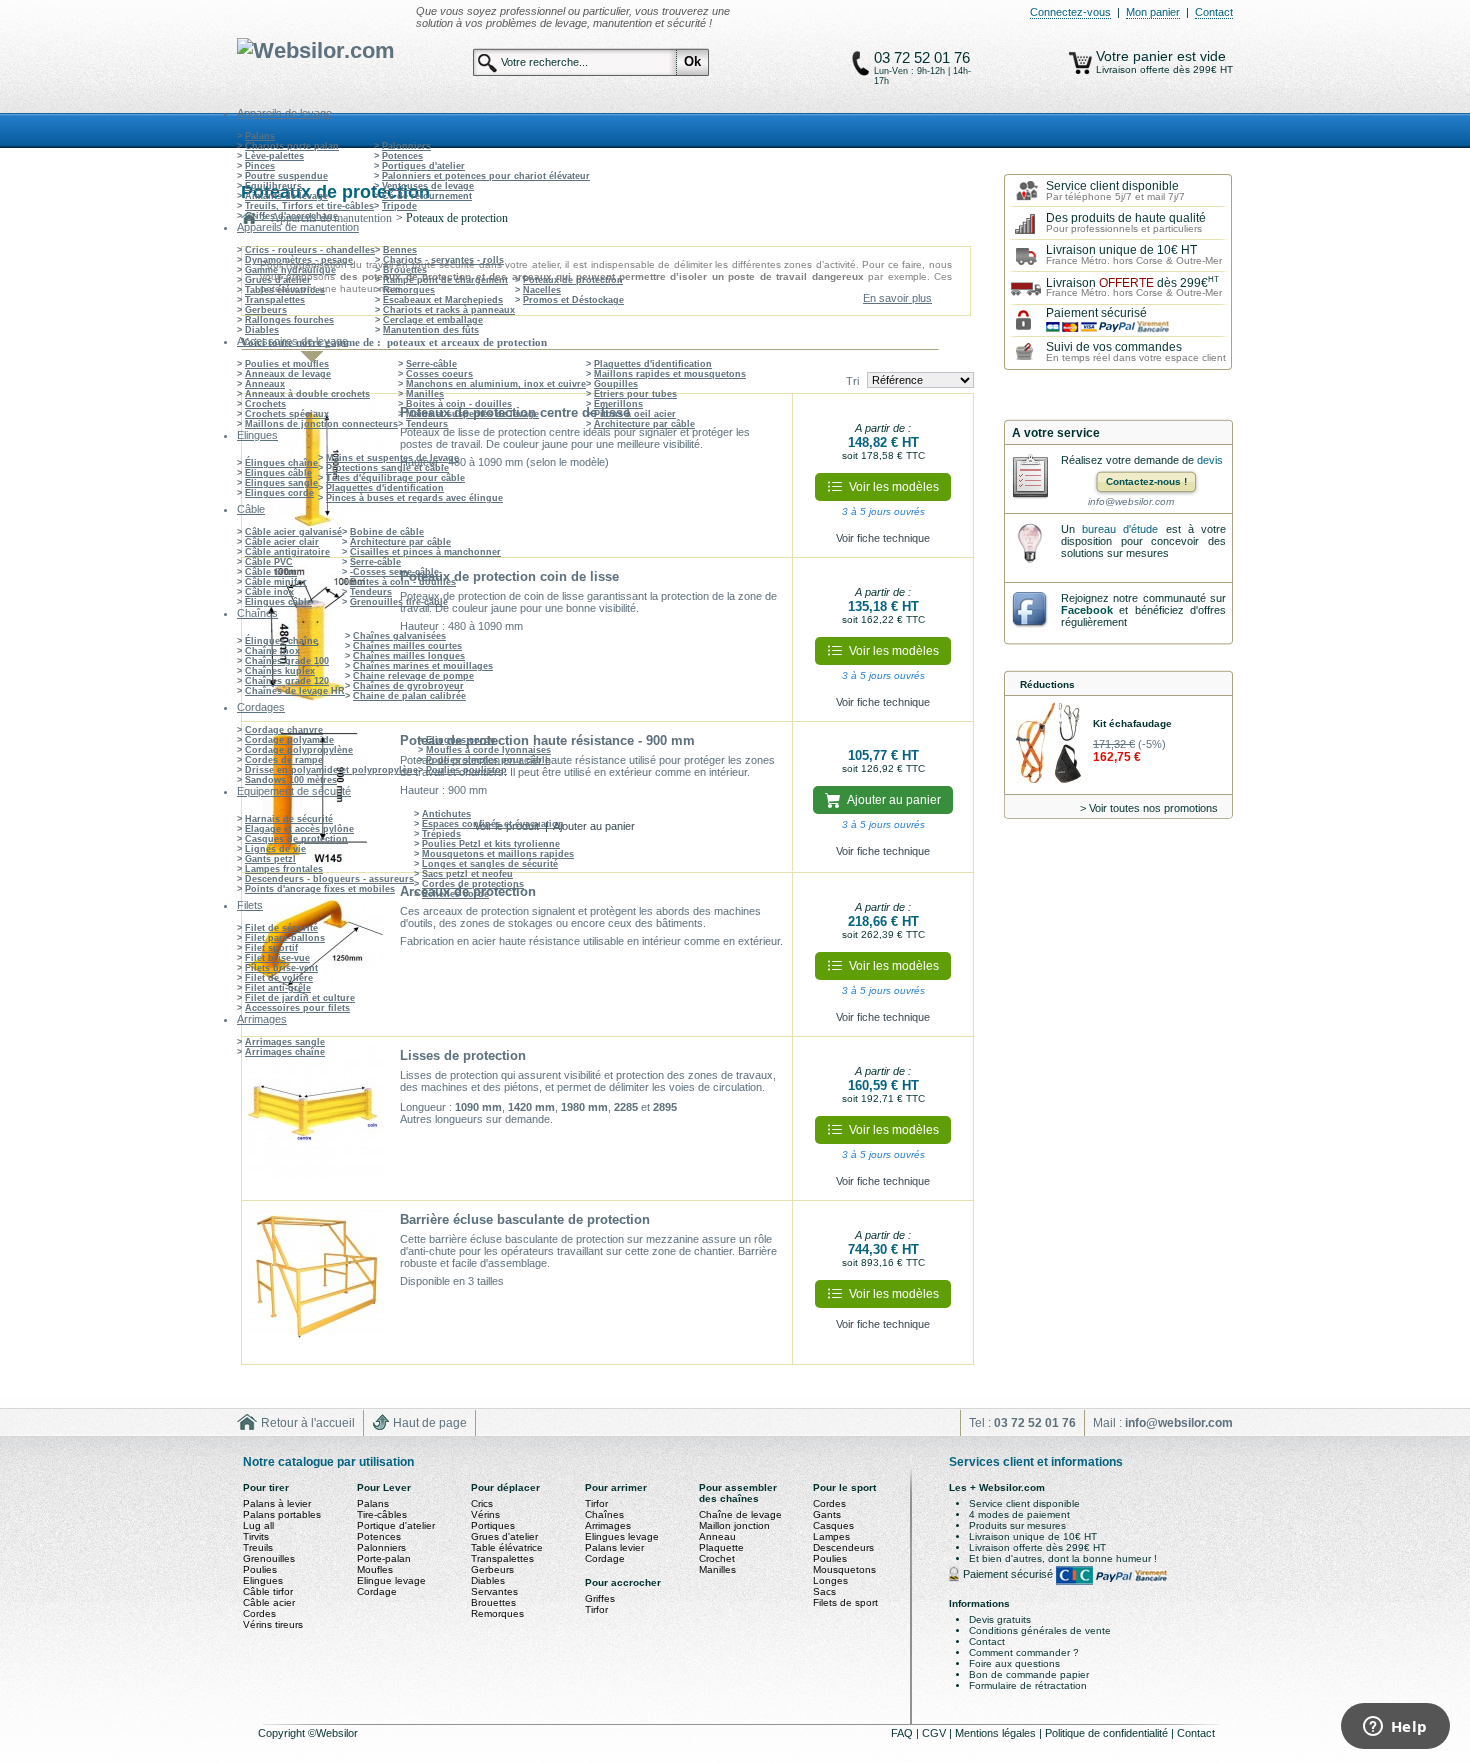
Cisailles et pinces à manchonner (425, 552)
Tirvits (256, 1536)
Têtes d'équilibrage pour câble (395, 478)
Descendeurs (843, 1547)
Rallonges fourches (289, 320)
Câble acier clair (282, 542)
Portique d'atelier (396, 1525)
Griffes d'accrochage (291, 216)
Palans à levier (277, 1503)
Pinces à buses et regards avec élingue (414, 498)
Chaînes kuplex (280, 671)
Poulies (260, 1569)
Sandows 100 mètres (291, 780)
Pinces (260, 166)
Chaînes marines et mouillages (423, 666)
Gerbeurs (266, 310)
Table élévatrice (507, 1547)
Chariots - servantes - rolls (443, 260)
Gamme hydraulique (290, 270)
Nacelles (542, 290)
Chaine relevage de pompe (413, 676)
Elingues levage (622, 1536)
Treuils (258, 1547)
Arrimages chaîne (285, 1052)
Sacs (824, 1591)
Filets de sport (845, 1602)
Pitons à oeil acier (635, 414)
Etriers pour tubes (635, 394)
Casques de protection (296, 839)
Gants (827, 1514)
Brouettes (405, 270)
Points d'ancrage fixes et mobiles (320, 889)
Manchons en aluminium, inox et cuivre (496, 384)
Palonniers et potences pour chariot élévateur (486, 176)
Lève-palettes (274, 156)
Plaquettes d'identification (653, 364)
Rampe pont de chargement (445, 280)
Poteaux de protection (573, 280)
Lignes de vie (275, 849)
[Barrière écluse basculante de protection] (316, 1283)
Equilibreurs (273, 186)
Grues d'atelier (278, 280)
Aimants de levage (286, 196)
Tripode (399, 206)
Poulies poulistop (466, 770)
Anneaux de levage (288, 374)
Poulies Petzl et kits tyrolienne (491, 844)
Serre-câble (431, 364)
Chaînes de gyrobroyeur (408, 686)
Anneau (717, 1536)
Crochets (265, 404)
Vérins (485, 1514)
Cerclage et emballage (433, 320)
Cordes (259, 1613)
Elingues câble (278, 473)
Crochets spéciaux (287, 414)
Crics (482, 1503)
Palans (260, 136)
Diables (262, 330)
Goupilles (616, 384)
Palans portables (282, 1514)
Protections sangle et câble (387, 468)
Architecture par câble (644, 424)
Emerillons (618, 404)
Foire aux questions (1014, 1663)
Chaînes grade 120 (287, 681)
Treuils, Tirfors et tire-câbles (309, 206)
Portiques (493, 1525)
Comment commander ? (1024, 1652)
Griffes (600, 1598)
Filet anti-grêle (278, 988)
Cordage (377, 1591)
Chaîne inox (272, 651)
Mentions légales (997, 1733)
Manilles (425, 394)
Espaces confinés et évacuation (493, 824)
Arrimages (608, 1525)
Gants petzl (270, 859)
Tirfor (596, 1503)
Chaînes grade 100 (287, 661)
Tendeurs (427, 424)
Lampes (831, 1536)
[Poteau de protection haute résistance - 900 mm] (316, 797)
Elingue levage (391, 1580)
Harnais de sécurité (289, 819)
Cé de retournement (427, 196)
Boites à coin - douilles (459, 404)
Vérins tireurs (273, 1624)
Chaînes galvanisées (399, 636)
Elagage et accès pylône (299, 829)
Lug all (258, 1525)
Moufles (375, 1569)
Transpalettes (275, 300)
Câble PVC (269, 562)
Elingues (263, 1580)
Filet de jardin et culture (300, 998)
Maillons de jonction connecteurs (321, 424)
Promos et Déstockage (573, 300)
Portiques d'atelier (423, 166)
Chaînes (604, 1514)
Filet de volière (279, 978)
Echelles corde (455, 894)
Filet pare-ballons (285, 938)
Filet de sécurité (281, 928)
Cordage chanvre (284, 730)
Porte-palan (384, 1558)
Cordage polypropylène (299, 750)
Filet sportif (271, 948)
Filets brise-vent (281, 968)
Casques (833, 1525)
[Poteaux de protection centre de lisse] (316, 476)
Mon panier (1153, 12)
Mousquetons (844, 1569)
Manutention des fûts (431, 330)
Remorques (409, 290)
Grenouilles (269, 1558)
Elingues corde (279, 493)
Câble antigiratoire (287, 552)
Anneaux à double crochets (307, 394)
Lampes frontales (284, 869)
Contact (1214, 12)
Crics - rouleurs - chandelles (310, 250)
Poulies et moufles (287, 364)
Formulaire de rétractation (1028, 1685)
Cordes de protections (473, 884)
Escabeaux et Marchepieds (443, 300)
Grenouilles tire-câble (399, 602)
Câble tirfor (271, 572)
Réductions (1047, 684)
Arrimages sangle (285, 1042)
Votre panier (1136, 56)
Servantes (494, 1591)
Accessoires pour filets (297, 1008)
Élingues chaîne (281, 463)
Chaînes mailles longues (409, 656)
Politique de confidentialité (1108, 1733)
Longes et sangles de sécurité (490, 864)
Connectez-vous (1070, 12)
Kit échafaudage (1132, 723)
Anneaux (265, 384)
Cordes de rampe (284, 760)
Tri (852, 381)
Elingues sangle (281, 483)
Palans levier (614, 1547)
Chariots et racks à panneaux (449, 310)
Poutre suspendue (286, 176)
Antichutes (446, 814)
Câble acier (269, 1602)
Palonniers (406, 146)
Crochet (717, 1558)
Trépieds (441, 834)
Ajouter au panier (594, 826)
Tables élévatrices (285, 290)
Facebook (1087, 610)
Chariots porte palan (292, 146)
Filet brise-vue (277, 958)
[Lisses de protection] (316, 1119)
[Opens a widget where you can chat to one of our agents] (1395, 1728)
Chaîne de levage (740, 1514)
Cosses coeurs (439, 374)
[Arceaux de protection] (316, 955)
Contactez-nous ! (1146, 481)
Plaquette (721, 1547)
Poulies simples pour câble (488, 760)
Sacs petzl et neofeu (467, 874)
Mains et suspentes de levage (472, 414)
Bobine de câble (387, 532)
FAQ (903, 1733)
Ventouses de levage (428, 186)
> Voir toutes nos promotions (1149, 808)
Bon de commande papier (1029, 1674)
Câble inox (269, 592)
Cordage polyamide (289, 740)
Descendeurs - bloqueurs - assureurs (329, 879)
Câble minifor (276, 582)
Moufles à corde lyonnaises (488, 750)
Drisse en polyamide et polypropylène (331, 770)
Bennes (400, 250)
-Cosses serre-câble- (396, 572)
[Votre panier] (1080, 63)
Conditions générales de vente (1040, 1630)
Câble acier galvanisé (293, 532)
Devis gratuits (1000, 1619)
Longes (830, 1580)
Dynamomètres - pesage (299, 260)
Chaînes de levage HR (295, 691)
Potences (402, 156)
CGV (935, 1733)
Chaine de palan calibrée (409, 696)
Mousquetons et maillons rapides (498, 854)
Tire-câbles (382, 1514)
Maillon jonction (734, 1525)
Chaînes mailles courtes (407, 646)
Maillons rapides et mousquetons (670, 374)
